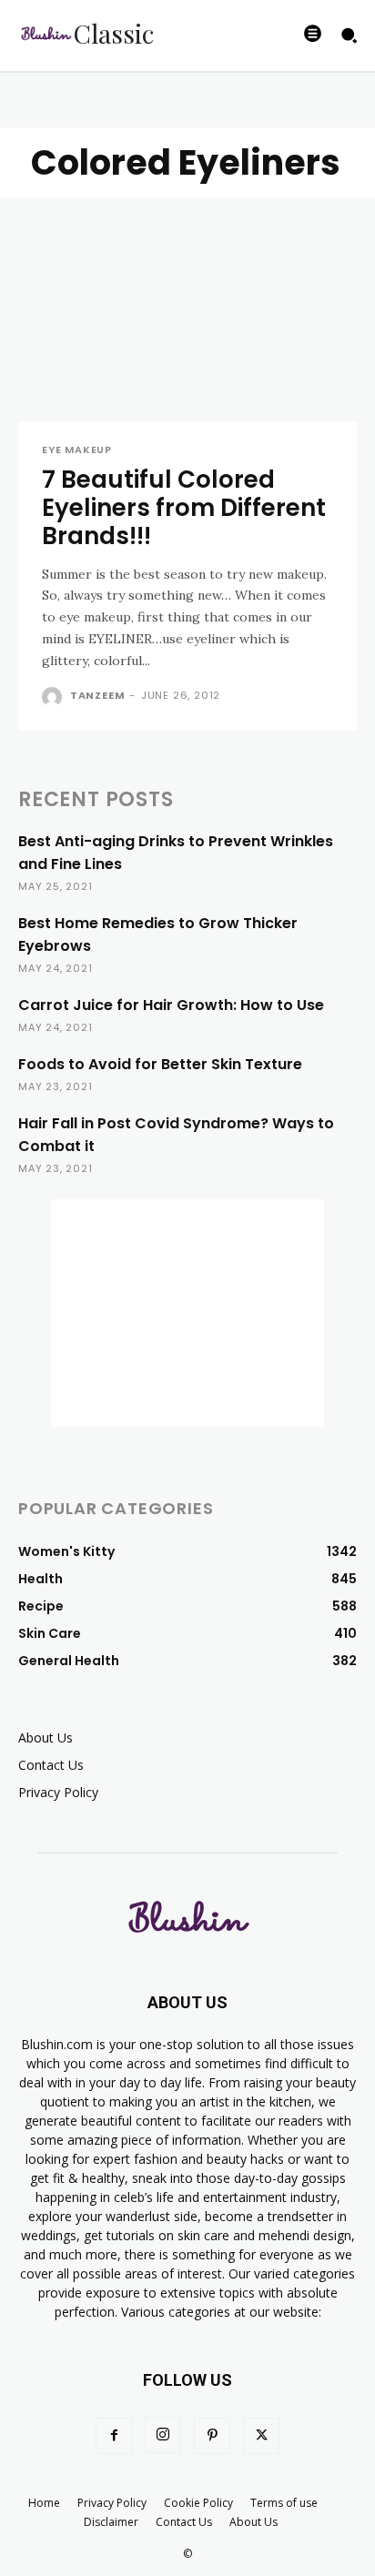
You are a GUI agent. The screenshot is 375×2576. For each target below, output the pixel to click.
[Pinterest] (212, 2436)
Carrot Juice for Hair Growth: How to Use (171, 1005)
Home (44, 2503)
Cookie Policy (198, 2503)
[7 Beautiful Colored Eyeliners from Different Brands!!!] (187, 337)
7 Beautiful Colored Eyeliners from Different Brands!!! (184, 508)
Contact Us (51, 1765)
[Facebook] (114, 2436)
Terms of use (284, 2503)
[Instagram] (163, 2435)
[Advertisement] (187, 1313)
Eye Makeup (77, 450)
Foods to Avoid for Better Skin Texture (160, 1064)
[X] (261, 2436)
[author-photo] (54, 697)
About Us (46, 1738)
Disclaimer (111, 2522)
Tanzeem (98, 695)
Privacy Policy (58, 1792)
